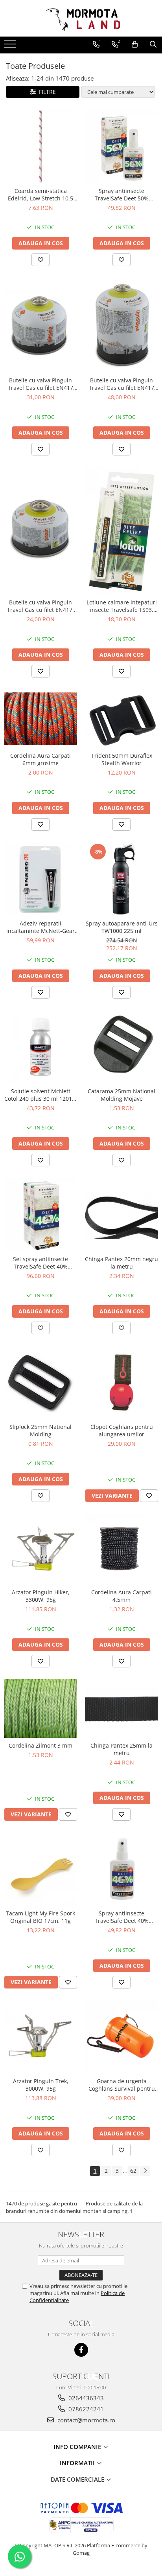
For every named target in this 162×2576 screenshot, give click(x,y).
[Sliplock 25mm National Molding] (40, 1383)
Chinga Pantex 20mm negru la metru (121, 1263)
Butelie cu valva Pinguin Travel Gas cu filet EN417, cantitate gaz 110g (40, 606)
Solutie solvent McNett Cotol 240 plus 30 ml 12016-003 (41, 1095)
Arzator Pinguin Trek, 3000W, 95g (41, 2085)
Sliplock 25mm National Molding (40, 1430)
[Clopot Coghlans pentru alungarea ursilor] (121, 1383)
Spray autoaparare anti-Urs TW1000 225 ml (122, 927)
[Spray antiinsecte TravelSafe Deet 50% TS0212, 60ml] (121, 147)
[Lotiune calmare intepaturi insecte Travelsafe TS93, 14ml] (121, 531)
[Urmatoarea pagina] (145, 2171)
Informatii (78, 2463)
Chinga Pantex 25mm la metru (121, 1749)
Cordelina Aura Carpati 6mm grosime (40, 759)
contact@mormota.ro (86, 2420)
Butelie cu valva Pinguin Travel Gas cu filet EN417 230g (40, 384)
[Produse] (11, 46)
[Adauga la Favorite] (40, 260)
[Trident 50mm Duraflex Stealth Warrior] (121, 718)
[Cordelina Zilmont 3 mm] (40, 1708)
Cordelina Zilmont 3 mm (40, 1745)
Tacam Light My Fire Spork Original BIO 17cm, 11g (40, 1917)
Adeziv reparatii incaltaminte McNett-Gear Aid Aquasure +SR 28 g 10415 (40, 927)
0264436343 (85, 2398)
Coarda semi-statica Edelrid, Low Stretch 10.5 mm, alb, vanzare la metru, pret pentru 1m (41, 195)
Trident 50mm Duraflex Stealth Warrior (122, 759)
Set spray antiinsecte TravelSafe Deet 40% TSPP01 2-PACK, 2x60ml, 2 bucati (40, 1263)
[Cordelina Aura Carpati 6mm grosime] (40, 719)
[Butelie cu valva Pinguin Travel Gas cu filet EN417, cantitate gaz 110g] (40, 531)
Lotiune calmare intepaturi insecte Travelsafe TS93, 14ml (122, 606)
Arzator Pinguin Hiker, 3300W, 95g (41, 1596)
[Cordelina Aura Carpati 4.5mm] (121, 1549)
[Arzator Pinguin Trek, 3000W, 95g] (40, 2037)
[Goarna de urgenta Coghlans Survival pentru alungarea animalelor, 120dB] (121, 2037)
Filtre (46, 92)
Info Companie (78, 2447)
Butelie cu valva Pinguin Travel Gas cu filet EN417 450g (121, 384)
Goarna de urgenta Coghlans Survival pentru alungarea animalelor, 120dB (122, 2085)
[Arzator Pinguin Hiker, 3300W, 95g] (40, 1549)
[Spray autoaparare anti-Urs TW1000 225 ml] (121, 879)
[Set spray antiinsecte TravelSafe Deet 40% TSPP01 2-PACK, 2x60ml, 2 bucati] (40, 1215)
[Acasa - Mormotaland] (81, 18)
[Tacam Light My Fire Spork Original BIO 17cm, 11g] (40, 1869)
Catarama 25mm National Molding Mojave (121, 1095)
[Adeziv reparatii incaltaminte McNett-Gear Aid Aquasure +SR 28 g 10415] (40, 879)
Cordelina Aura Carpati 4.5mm (121, 1596)
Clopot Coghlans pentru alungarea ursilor (122, 1430)
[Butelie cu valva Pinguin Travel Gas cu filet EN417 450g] (121, 325)
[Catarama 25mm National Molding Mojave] (121, 1047)
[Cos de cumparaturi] (135, 44)
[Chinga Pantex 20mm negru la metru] (121, 1215)
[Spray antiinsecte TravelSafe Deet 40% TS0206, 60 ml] (121, 1869)
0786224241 (85, 2409)
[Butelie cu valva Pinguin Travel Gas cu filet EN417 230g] (40, 325)
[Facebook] (81, 2350)
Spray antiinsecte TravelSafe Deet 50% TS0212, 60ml (122, 195)
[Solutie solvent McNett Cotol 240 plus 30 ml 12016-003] (40, 1047)
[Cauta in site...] (153, 44)
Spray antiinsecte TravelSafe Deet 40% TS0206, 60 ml (122, 1917)
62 (133, 2171)
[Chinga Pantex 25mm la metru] (121, 1709)
